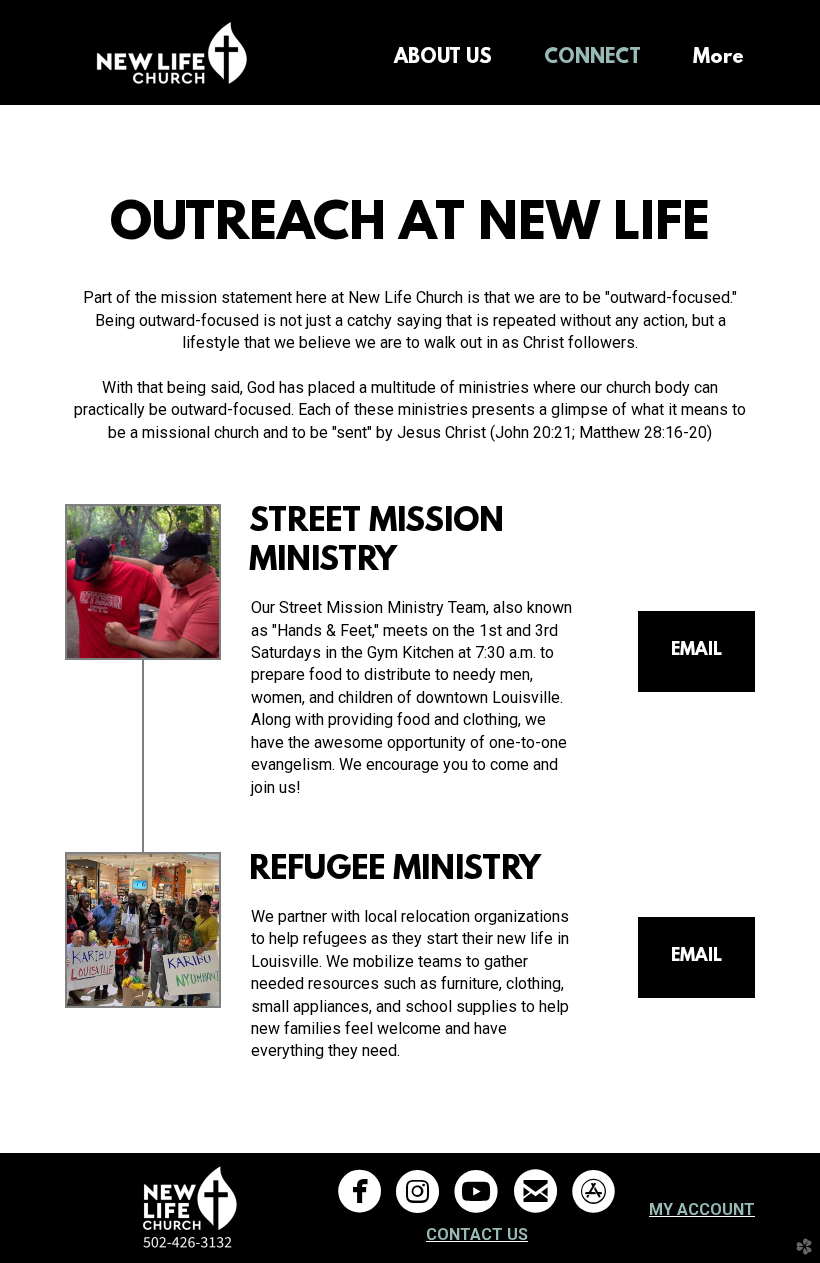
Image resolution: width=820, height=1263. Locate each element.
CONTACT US (477, 1234)
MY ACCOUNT (702, 1209)
